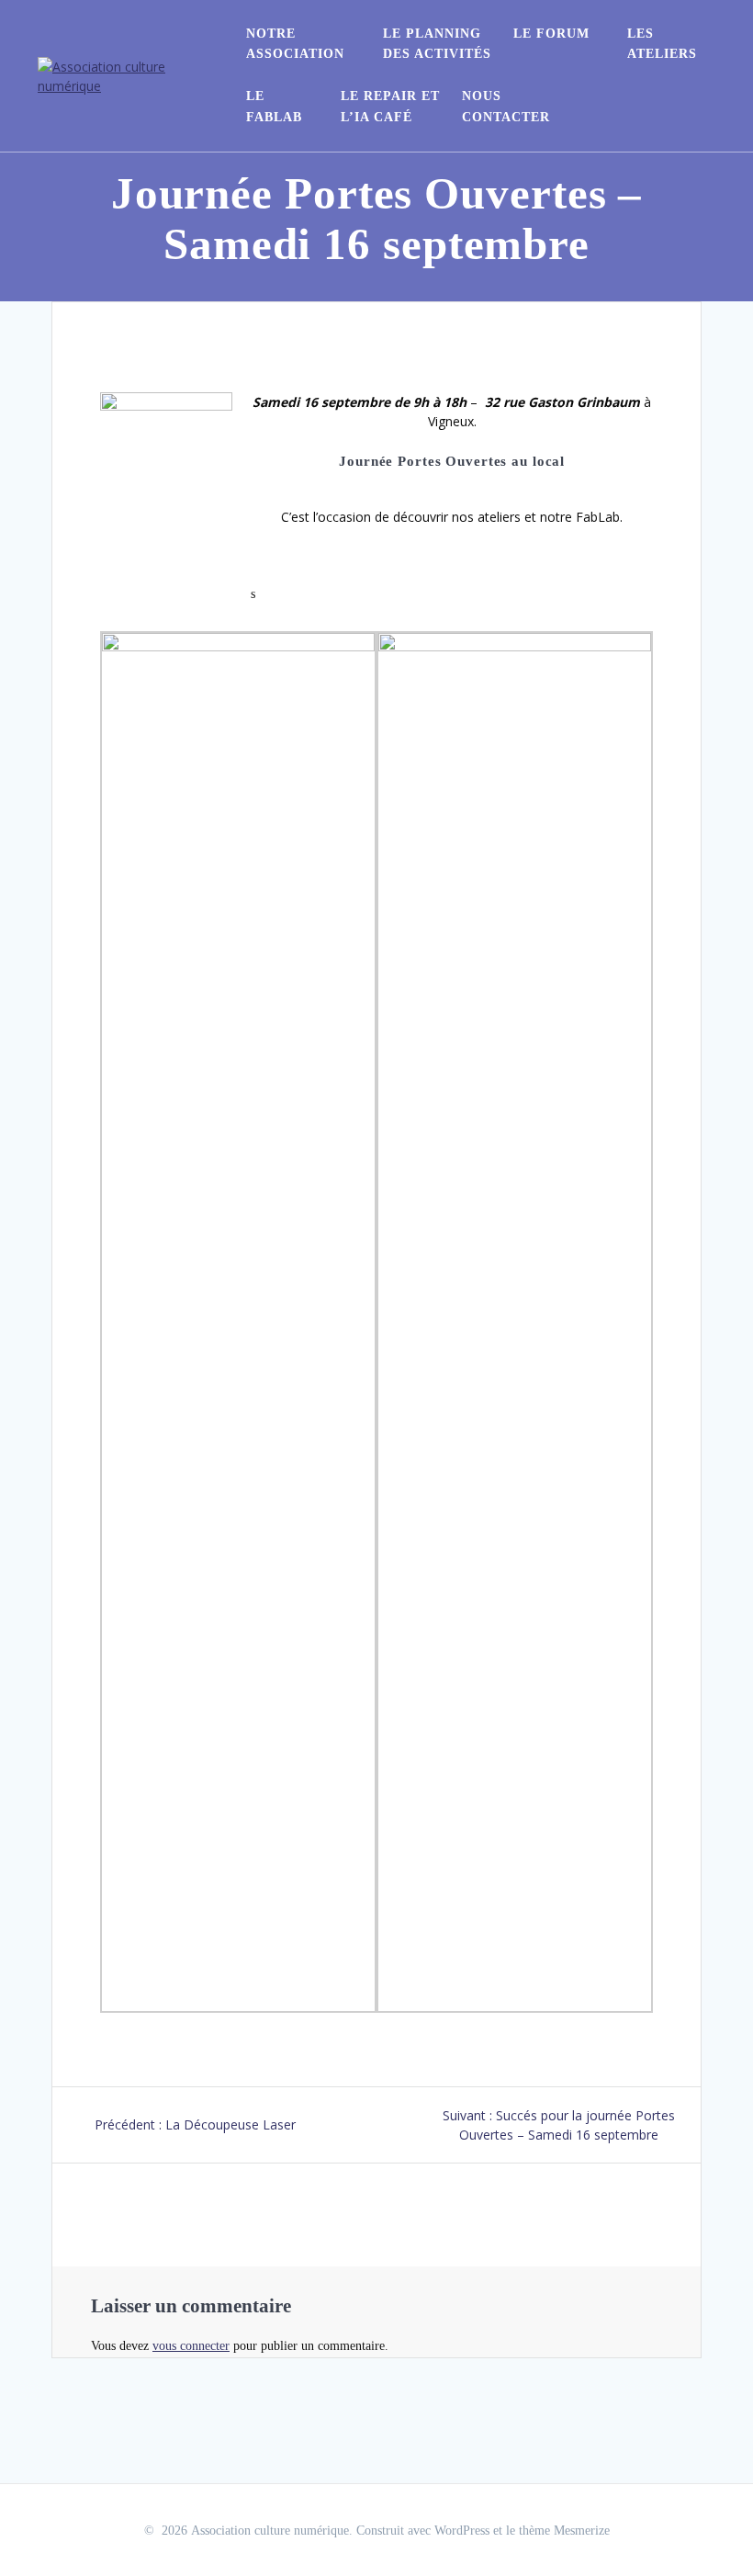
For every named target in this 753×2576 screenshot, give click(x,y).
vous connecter (191, 2346)
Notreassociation (295, 44)
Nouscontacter (506, 106)
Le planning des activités (437, 44)
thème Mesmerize (564, 2531)
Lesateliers (662, 44)
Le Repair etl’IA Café (390, 106)
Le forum (551, 34)
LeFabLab (274, 106)
